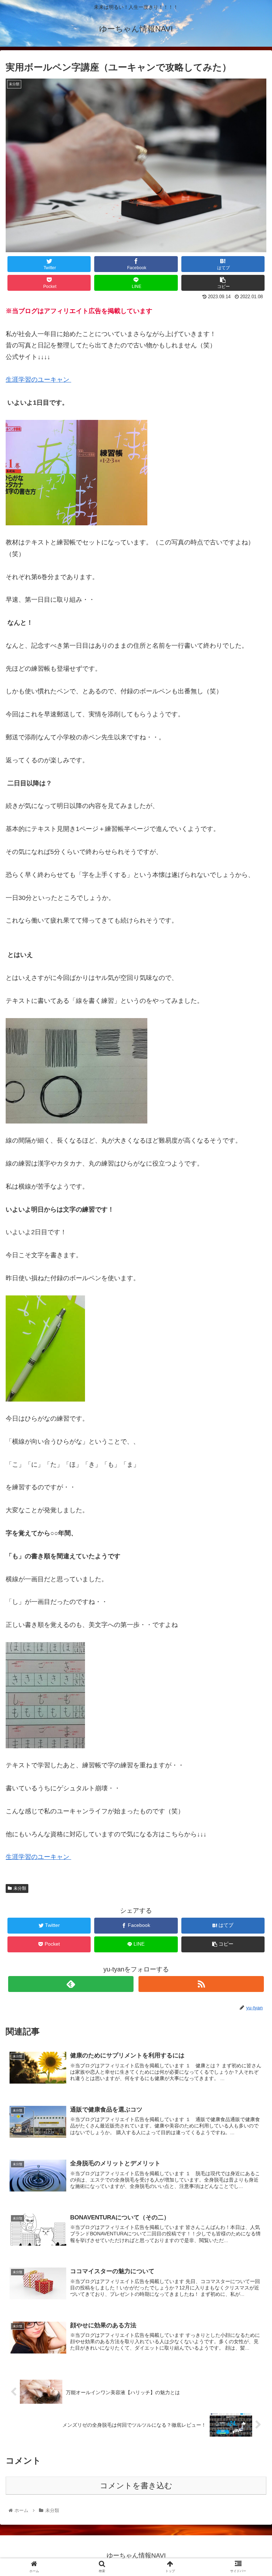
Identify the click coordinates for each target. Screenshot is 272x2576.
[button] (251, 1360)
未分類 (20, 1888)
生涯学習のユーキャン (38, 380)
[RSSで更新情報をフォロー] (201, 1984)
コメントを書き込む (136, 2486)
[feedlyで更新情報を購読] (71, 1984)
